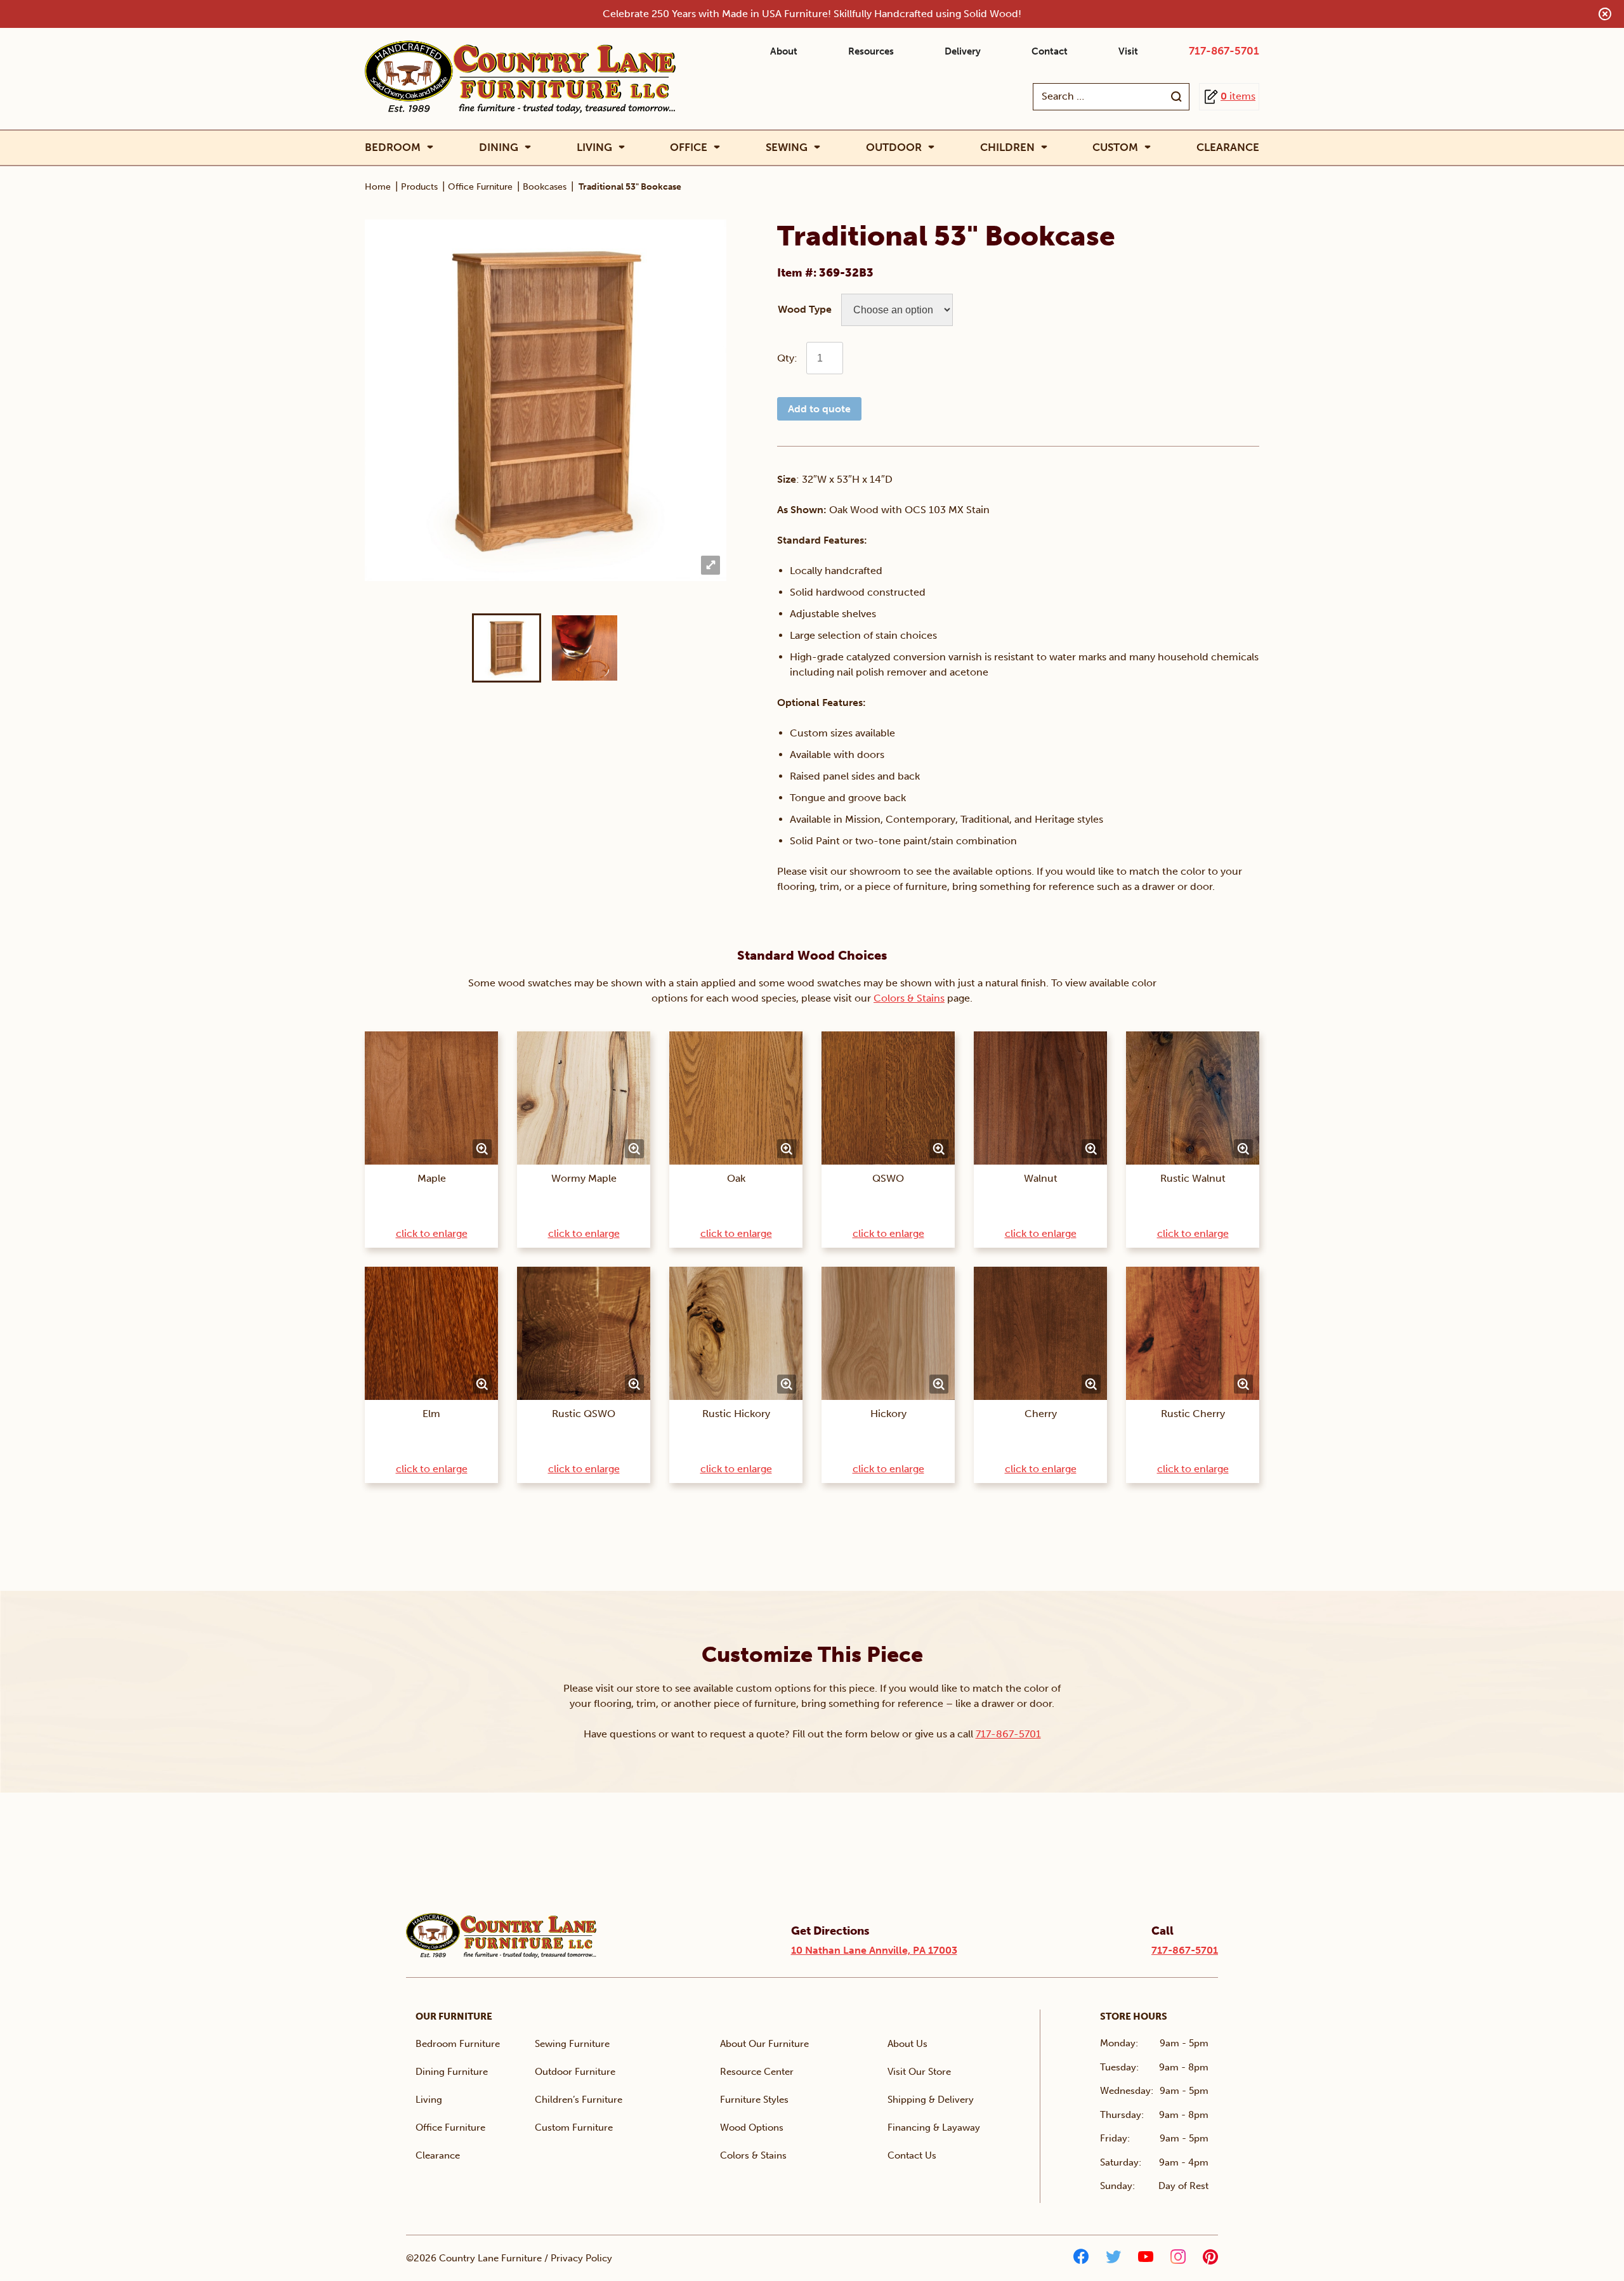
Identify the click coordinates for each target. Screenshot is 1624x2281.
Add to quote (819, 409)
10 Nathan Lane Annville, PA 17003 (874, 1950)
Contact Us (912, 2155)
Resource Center (757, 2072)
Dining (499, 147)
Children (1007, 147)
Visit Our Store (919, 2072)
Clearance (1228, 147)
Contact (1050, 51)
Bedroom (393, 147)
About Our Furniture (764, 2044)
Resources (871, 51)
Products (419, 187)
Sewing (787, 147)
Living (594, 147)
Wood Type (805, 309)
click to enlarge (432, 1233)
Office (689, 147)
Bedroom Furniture (458, 2044)
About (784, 51)
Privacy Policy (581, 2258)
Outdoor (894, 147)
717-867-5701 (1224, 51)
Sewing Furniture (572, 2044)
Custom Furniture (574, 2127)
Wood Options (752, 2127)
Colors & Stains (909, 998)
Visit (1128, 51)
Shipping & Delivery (931, 2100)
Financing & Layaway (934, 2127)
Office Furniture (480, 187)
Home (378, 187)
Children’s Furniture (579, 2100)
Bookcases (545, 187)
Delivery (963, 51)
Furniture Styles (754, 2100)
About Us (907, 2044)
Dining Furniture (452, 2072)
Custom (1115, 147)
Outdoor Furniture (575, 2072)
